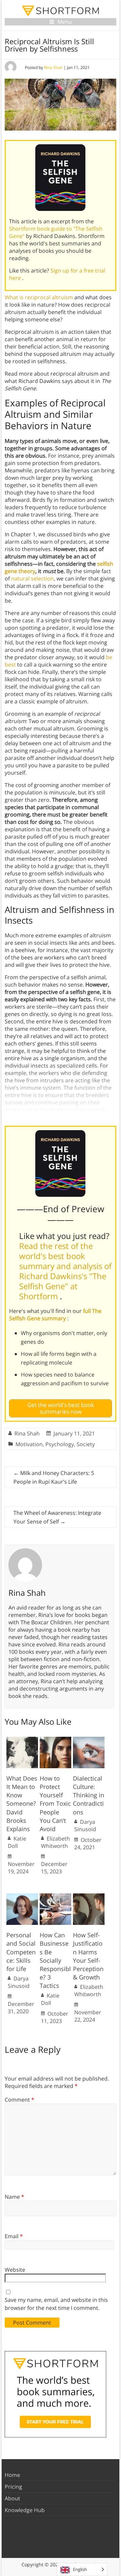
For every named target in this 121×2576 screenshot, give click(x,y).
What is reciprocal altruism (39, 297)
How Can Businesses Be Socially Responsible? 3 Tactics (55, 1960)
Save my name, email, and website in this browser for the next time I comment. (56, 2304)
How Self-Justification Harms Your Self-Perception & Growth (88, 1956)
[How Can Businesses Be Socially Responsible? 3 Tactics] (55, 1897)
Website (15, 2270)
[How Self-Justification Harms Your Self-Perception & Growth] (89, 1897)
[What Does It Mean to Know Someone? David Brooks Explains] (22, 1740)
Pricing (13, 2487)
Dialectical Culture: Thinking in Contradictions (89, 1795)
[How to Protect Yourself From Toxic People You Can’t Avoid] (55, 1740)
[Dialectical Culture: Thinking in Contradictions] (89, 1740)
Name (14, 2197)
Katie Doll (17, 1842)
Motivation (29, 1444)
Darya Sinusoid (85, 1825)
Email (14, 2236)
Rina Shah (53, 67)
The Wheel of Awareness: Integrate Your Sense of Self (57, 1517)
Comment (19, 2100)
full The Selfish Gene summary (55, 1315)
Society (86, 1444)
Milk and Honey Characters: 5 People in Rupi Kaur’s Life (54, 1477)
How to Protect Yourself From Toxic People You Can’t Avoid (55, 1804)
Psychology (60, 1444)
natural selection (32, 578)
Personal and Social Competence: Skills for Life (21, 1952)
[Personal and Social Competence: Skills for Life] (22, 1897)
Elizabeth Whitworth (55, 1842)
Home (12, 2475)
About (12, 2498)
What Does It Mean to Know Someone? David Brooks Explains (22, 1804)
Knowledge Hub (25, 2510)
